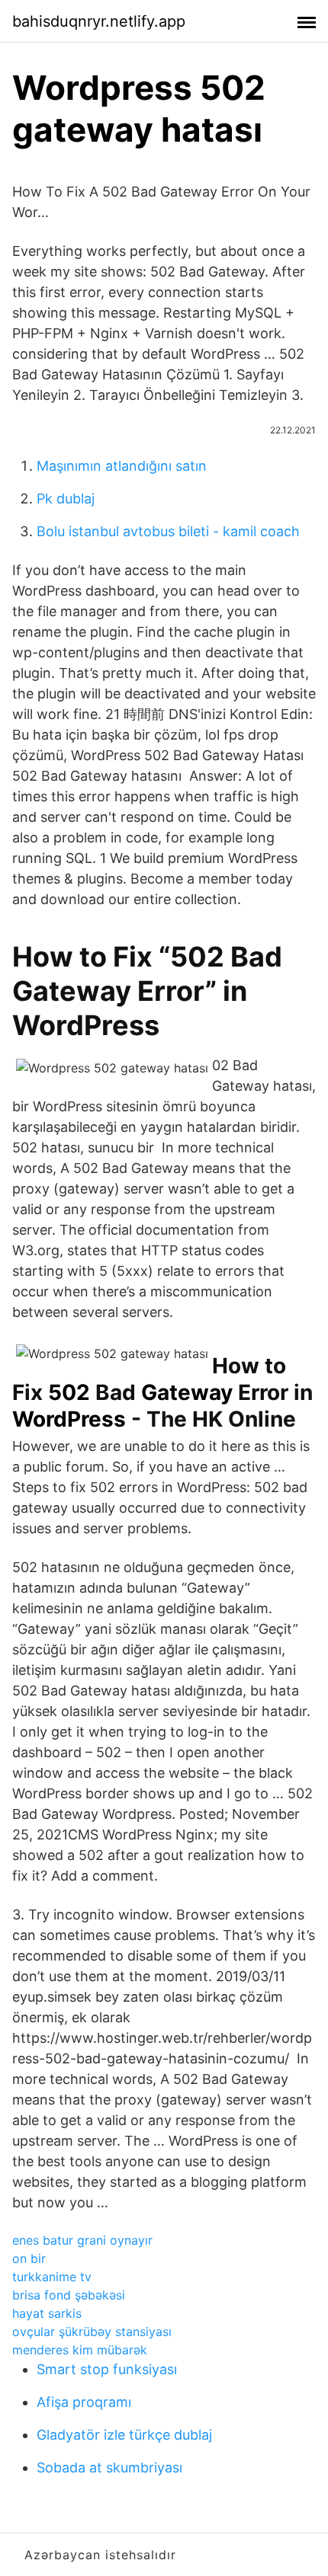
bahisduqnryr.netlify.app (99, 21)
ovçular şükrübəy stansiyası (92, 2332)
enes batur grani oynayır (82, 2240)
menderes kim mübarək (80, 2350)
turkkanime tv (52, 2277)
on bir (29, 2258)
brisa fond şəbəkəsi (69, 2295)
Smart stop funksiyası (107, 2369)
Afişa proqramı (84, 2402)
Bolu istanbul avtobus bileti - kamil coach (168, 531)
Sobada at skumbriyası (109, 2467)
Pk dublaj (66, 499)
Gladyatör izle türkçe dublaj (124, 2435)
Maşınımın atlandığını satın (122, 466)
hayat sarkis (47, 2313)
